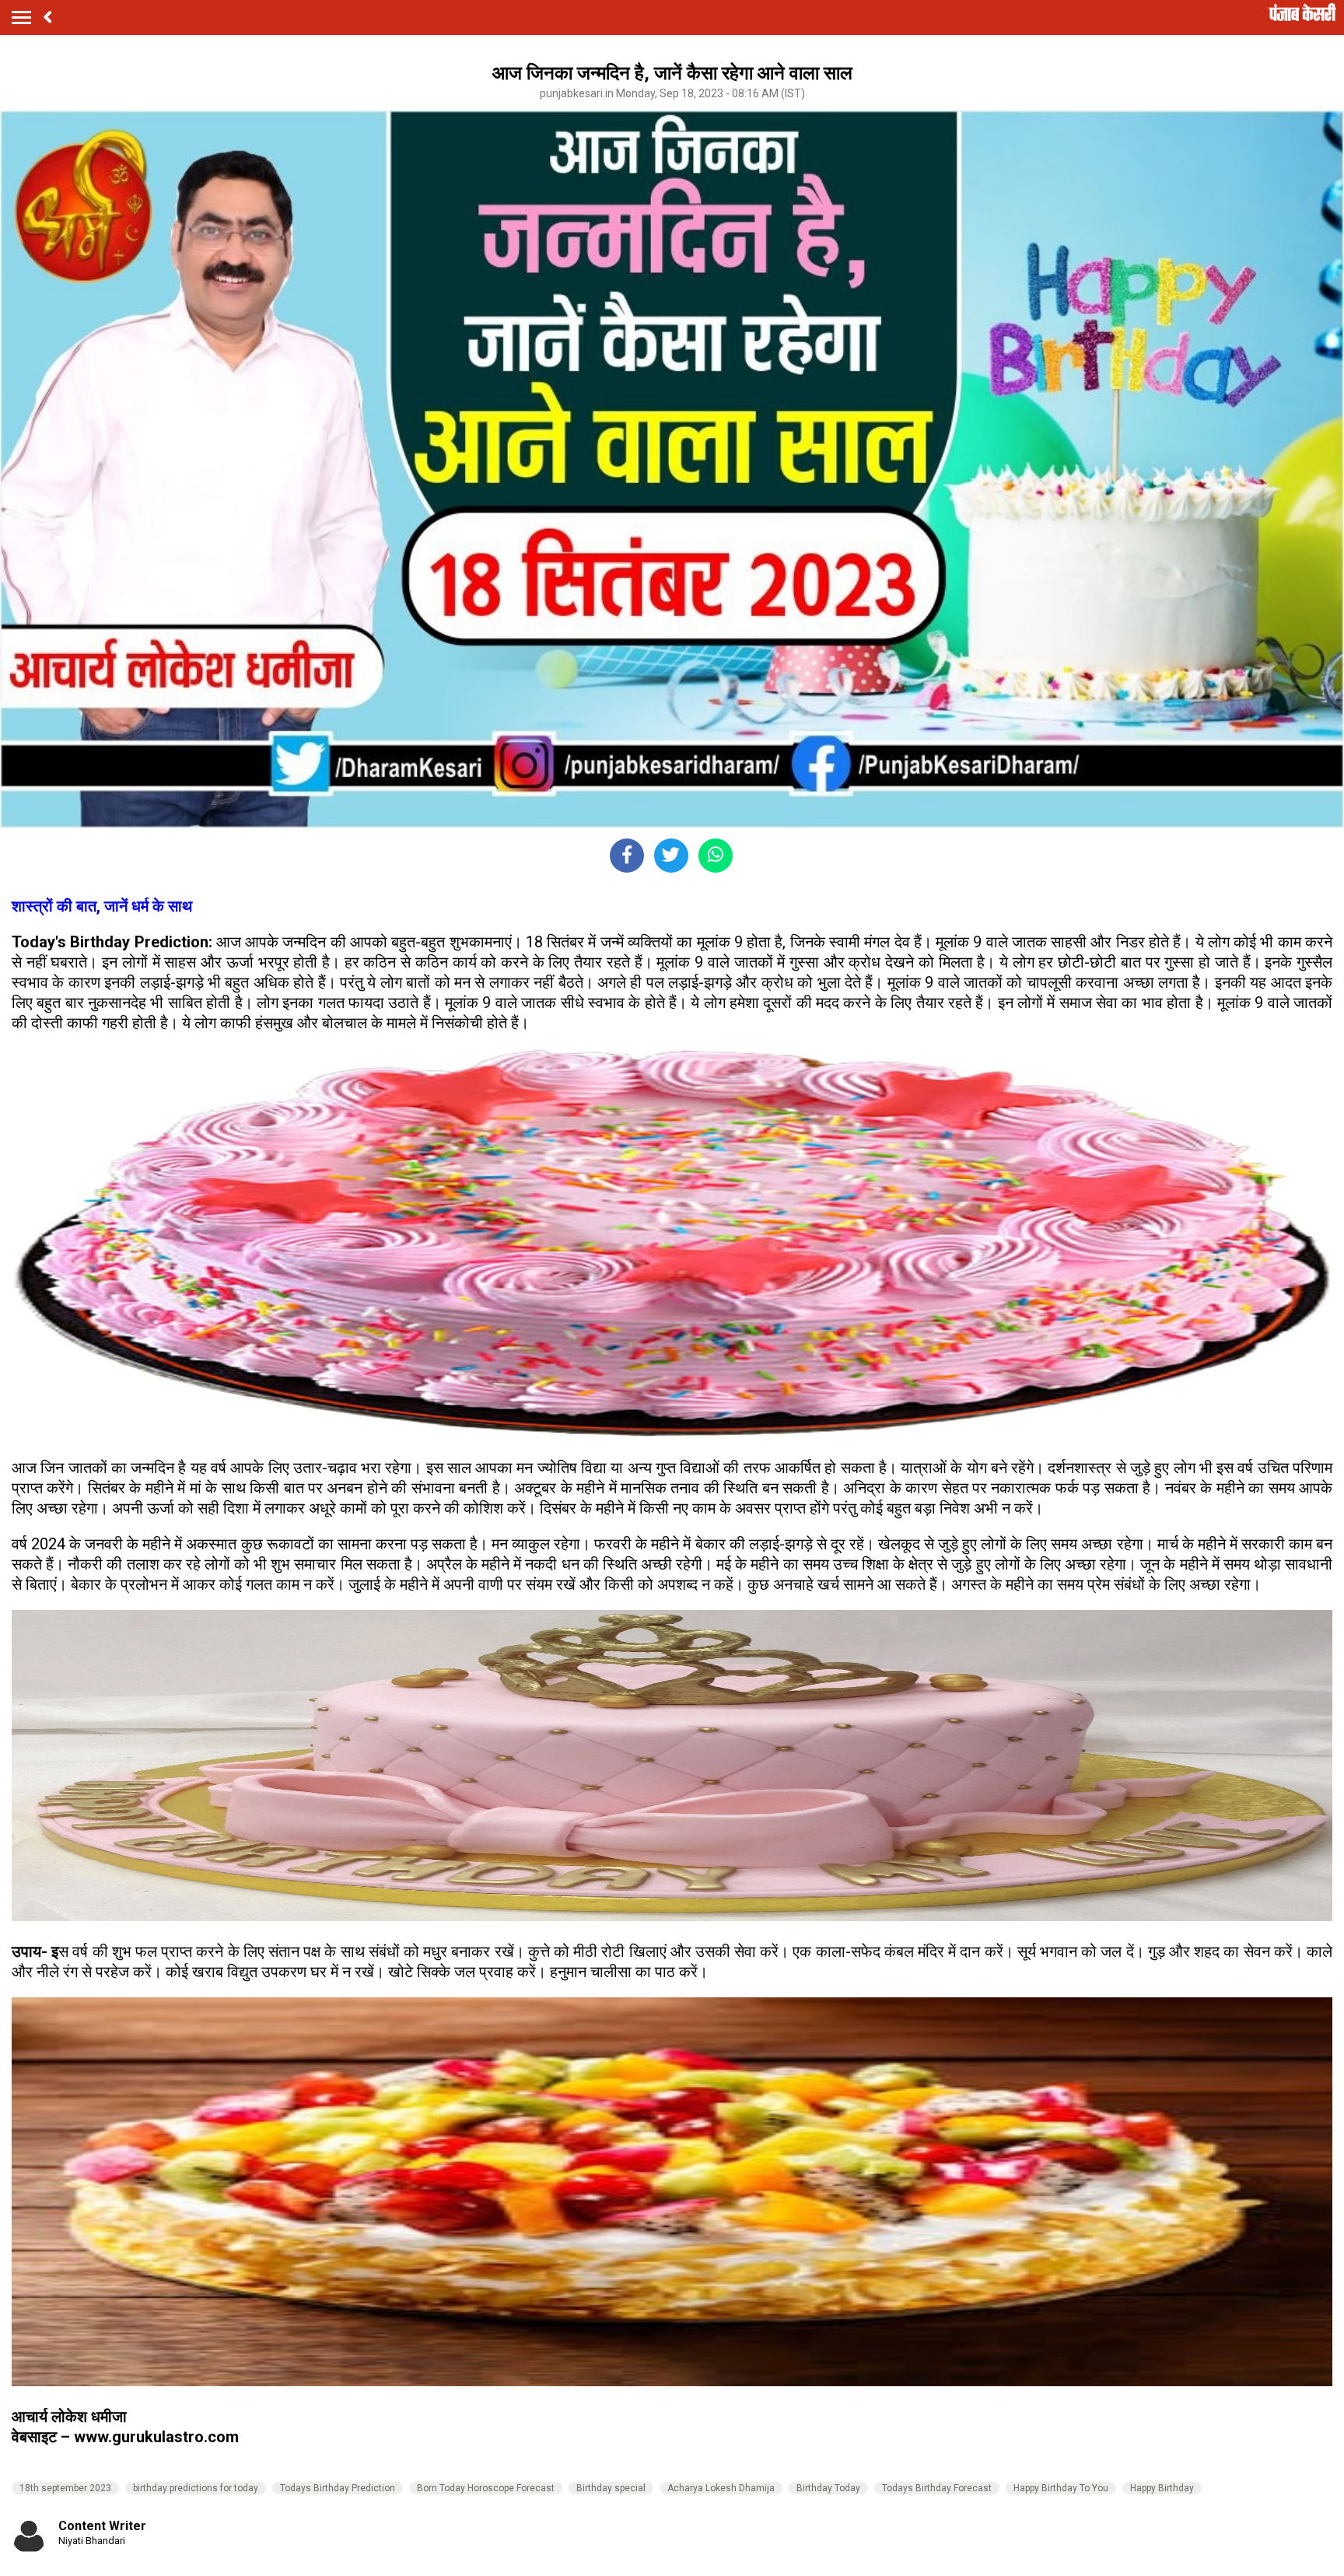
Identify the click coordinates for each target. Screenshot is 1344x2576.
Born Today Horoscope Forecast (486, 2488)
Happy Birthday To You (1061, 2488)
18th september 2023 (65, 2488)
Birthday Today (828, 2488)
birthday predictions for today (196, 2488)
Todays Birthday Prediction (338, 2488)
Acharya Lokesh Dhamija (721, 2488)
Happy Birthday (1162, 2488)
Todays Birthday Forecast (937, 2488)
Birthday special (611, 2488)
